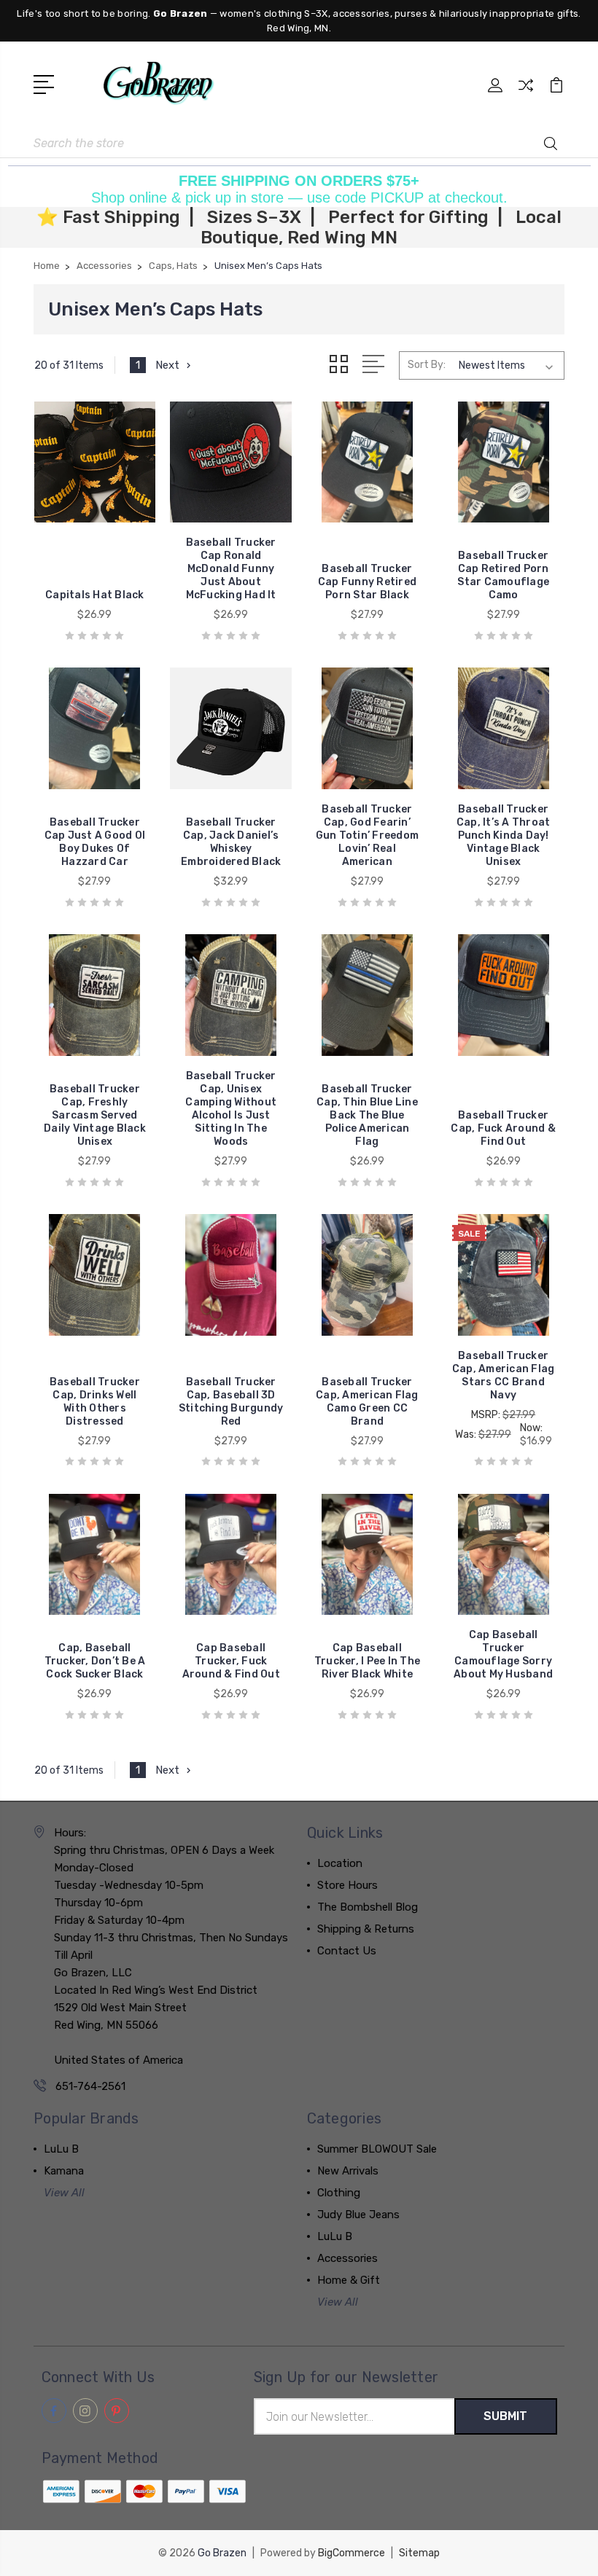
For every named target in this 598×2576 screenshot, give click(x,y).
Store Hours (347, 1885)
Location (340, 1863)
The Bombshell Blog (368, 1907)
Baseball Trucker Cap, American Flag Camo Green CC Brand (367, 1402)
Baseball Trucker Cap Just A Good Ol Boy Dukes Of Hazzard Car (95, 842)
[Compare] (526, 94)
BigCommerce (352, 2553)
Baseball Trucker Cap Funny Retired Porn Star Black (367, 582)
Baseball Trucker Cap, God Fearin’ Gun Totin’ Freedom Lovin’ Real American (368, 835)
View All (64, 2193)
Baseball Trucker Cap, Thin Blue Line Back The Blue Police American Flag (367, 1115)
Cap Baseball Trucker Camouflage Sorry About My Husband (503, 1655)
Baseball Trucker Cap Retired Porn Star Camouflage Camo (503, 575)
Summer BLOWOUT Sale (377, 2149)
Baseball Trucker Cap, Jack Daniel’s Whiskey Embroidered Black (231, 842)
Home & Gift (349, 2280)
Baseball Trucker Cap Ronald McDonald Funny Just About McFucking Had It (231, 569)
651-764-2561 (90, 2086)
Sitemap (419, 2553)
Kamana (64, 2171)
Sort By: (427, 365)
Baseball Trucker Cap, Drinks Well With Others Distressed (95, 1402)
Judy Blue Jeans (358, 2215)
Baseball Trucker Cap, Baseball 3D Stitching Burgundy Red (231, 1402)
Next (167, 365)
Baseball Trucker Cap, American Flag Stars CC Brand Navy (504, 1375)
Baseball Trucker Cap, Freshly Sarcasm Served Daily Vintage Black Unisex (95, 1115)
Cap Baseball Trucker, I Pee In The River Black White (367, 1661)
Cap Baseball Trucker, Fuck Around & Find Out (231, 1661)
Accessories (347, 2258)
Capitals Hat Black (95, 595)
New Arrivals (348, 2171)
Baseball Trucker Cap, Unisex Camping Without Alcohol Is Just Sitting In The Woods (231, 1109)
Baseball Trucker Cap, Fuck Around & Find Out (503, 1128)
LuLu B (61, 2149)
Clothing (339, 2193)
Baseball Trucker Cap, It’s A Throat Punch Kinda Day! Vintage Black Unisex (504, 835)
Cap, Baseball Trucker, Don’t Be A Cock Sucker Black (95, 1661)
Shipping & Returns (366, 1929)
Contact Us (347, 1951)
